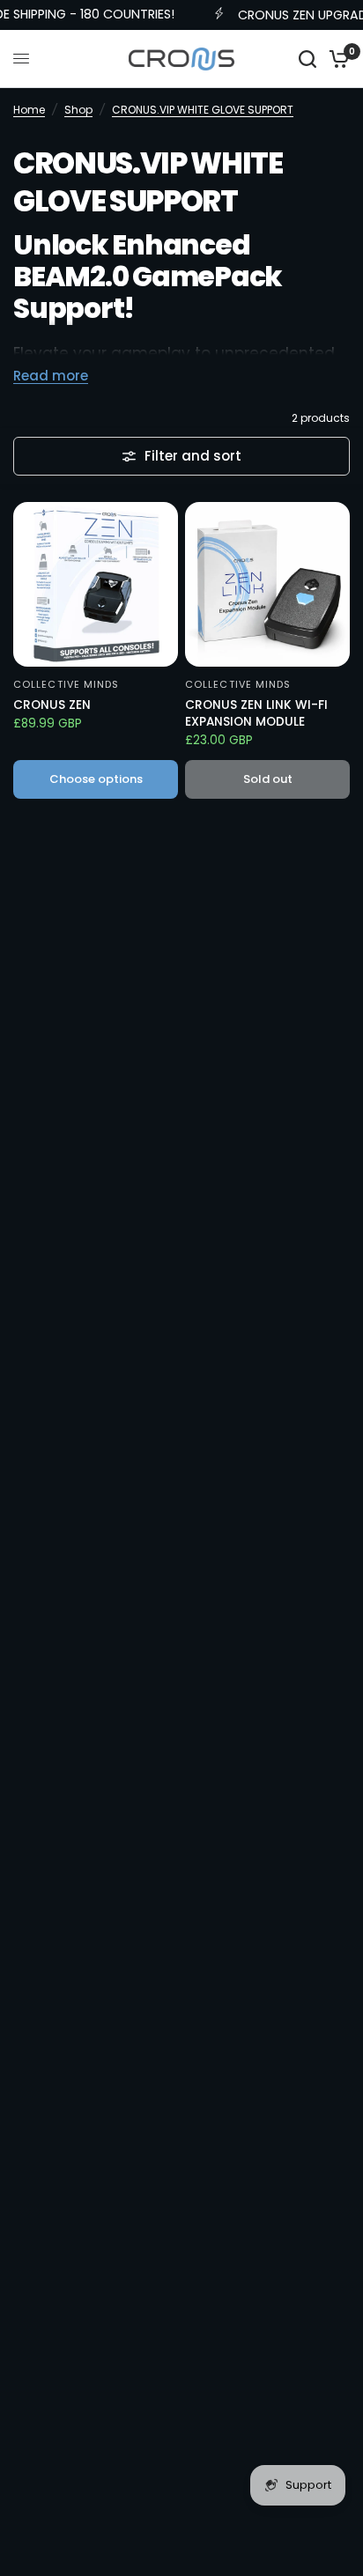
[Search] (307, 59)
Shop (78, 110)
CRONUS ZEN (52, 705)
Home (29, 110)
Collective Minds (67, 684)
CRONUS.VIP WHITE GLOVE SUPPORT (203, 110)
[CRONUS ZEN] (96, 584)
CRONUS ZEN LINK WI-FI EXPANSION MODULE (256, 713)
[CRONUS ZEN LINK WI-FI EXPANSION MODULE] (267, 584)
